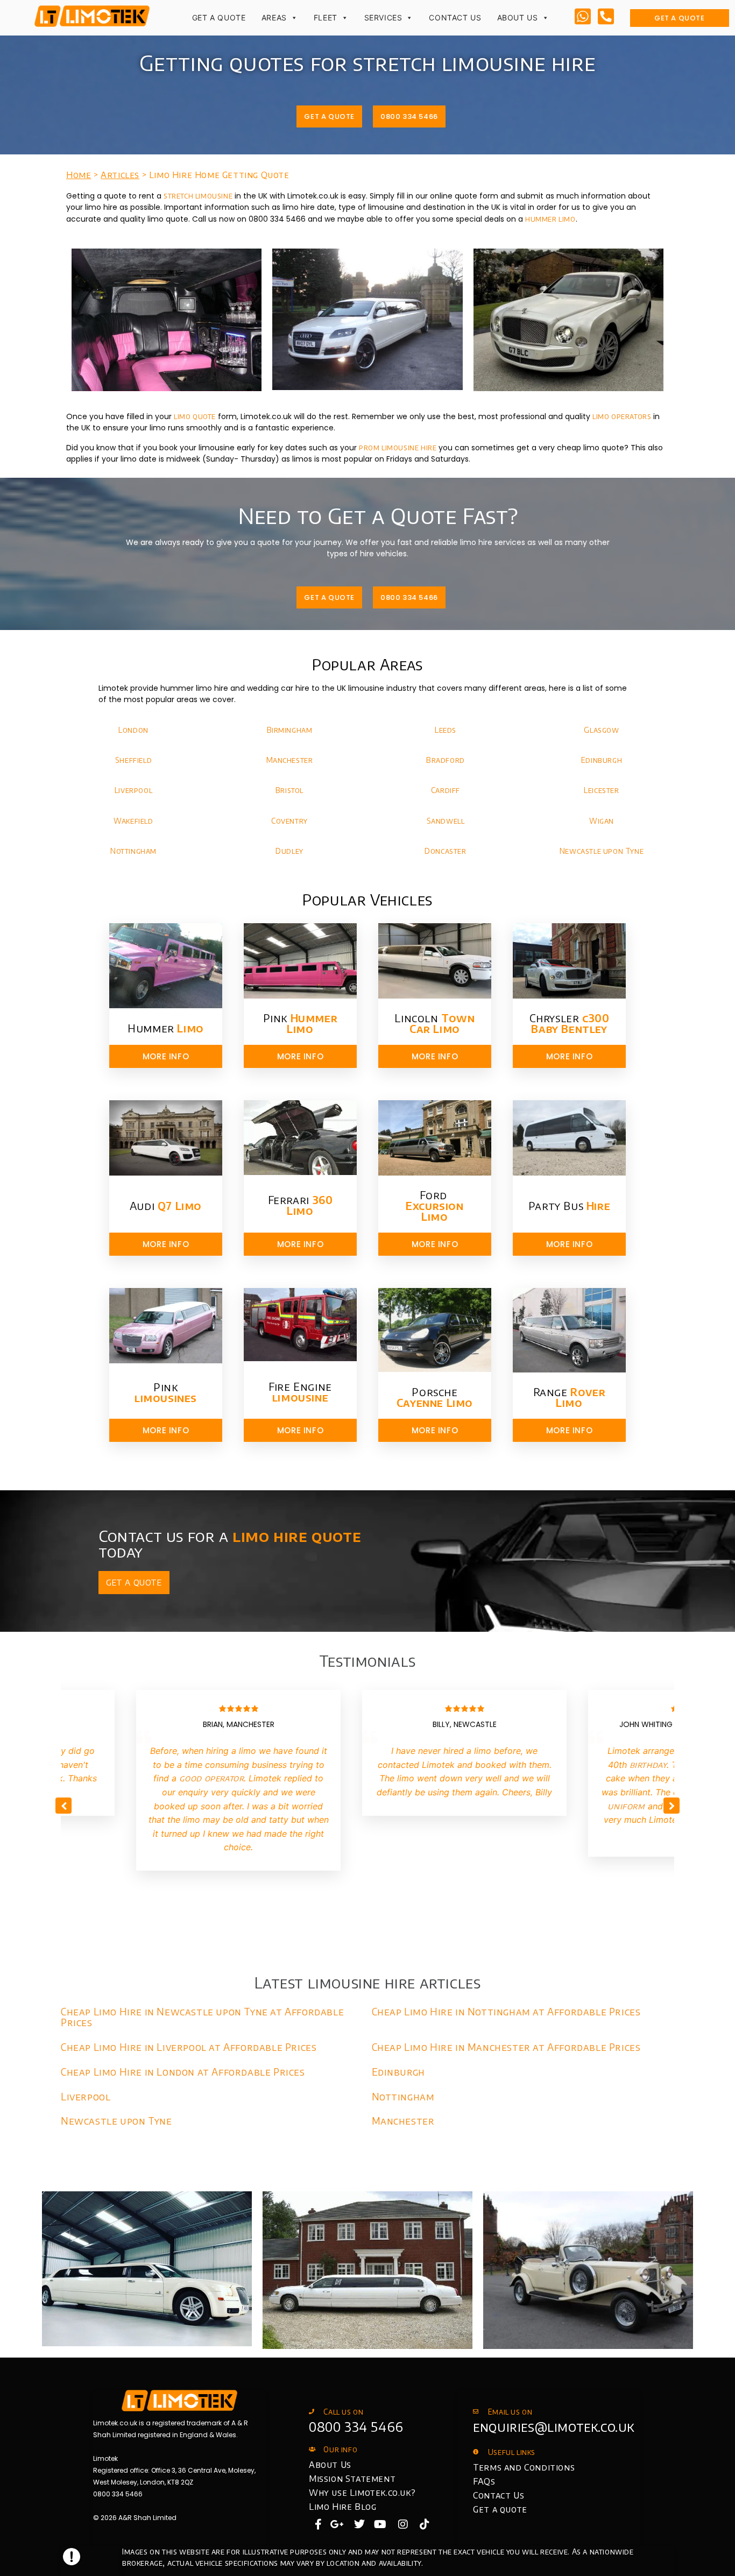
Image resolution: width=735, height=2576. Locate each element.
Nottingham (133, 851)
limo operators (622, 416)
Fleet (326, 17)
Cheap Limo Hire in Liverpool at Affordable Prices (189, 2047)
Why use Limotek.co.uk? (362, 2493)
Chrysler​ (570, 1023)
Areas (274, 17)
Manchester (290, 760)
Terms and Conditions (524, 2467)
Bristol (289, 790)
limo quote (195, 416)
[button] (672, 1806)
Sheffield (133, 760)
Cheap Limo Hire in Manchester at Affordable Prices (506, 2047)
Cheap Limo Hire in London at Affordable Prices (183, 2072)
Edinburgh (602, 760)
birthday (648, 1765)
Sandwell (446, 821)
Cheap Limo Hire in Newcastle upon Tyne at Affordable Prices (202, 2017)
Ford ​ (434, 1205)
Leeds (446, 730)
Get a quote (500, 2509)
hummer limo (550, 219)
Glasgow (601, 730)
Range (570, 1397)
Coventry (289, 821)
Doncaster (445, 851)
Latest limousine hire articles (368, 1982)
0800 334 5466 (356, 2426)
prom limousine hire (398, 447)
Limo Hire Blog (342, 2507)
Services (383, 17)
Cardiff (446, 790)
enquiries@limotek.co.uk (554, 2426)
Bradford (446, 760)
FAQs (484, 2481)
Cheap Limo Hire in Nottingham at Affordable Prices (506, 2011)
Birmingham (290, 730)
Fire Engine (300, 1392)
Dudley (289, 851)
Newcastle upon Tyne (602, 851)
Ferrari (301, 1205)
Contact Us (455, 17)
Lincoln (434, 1023)
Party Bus (569, 1205)
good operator (212, 1778)
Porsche (435, 1397)
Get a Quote (219, 17)
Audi (166, 1205)
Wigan (602, 821)
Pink (301, 1023)
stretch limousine (198, 196)
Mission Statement (352, 2479)
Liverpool (133, 790)
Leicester (601, 790)
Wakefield (133, 821)
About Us (518, 17)
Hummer (166, 1028)
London (133, 730)
